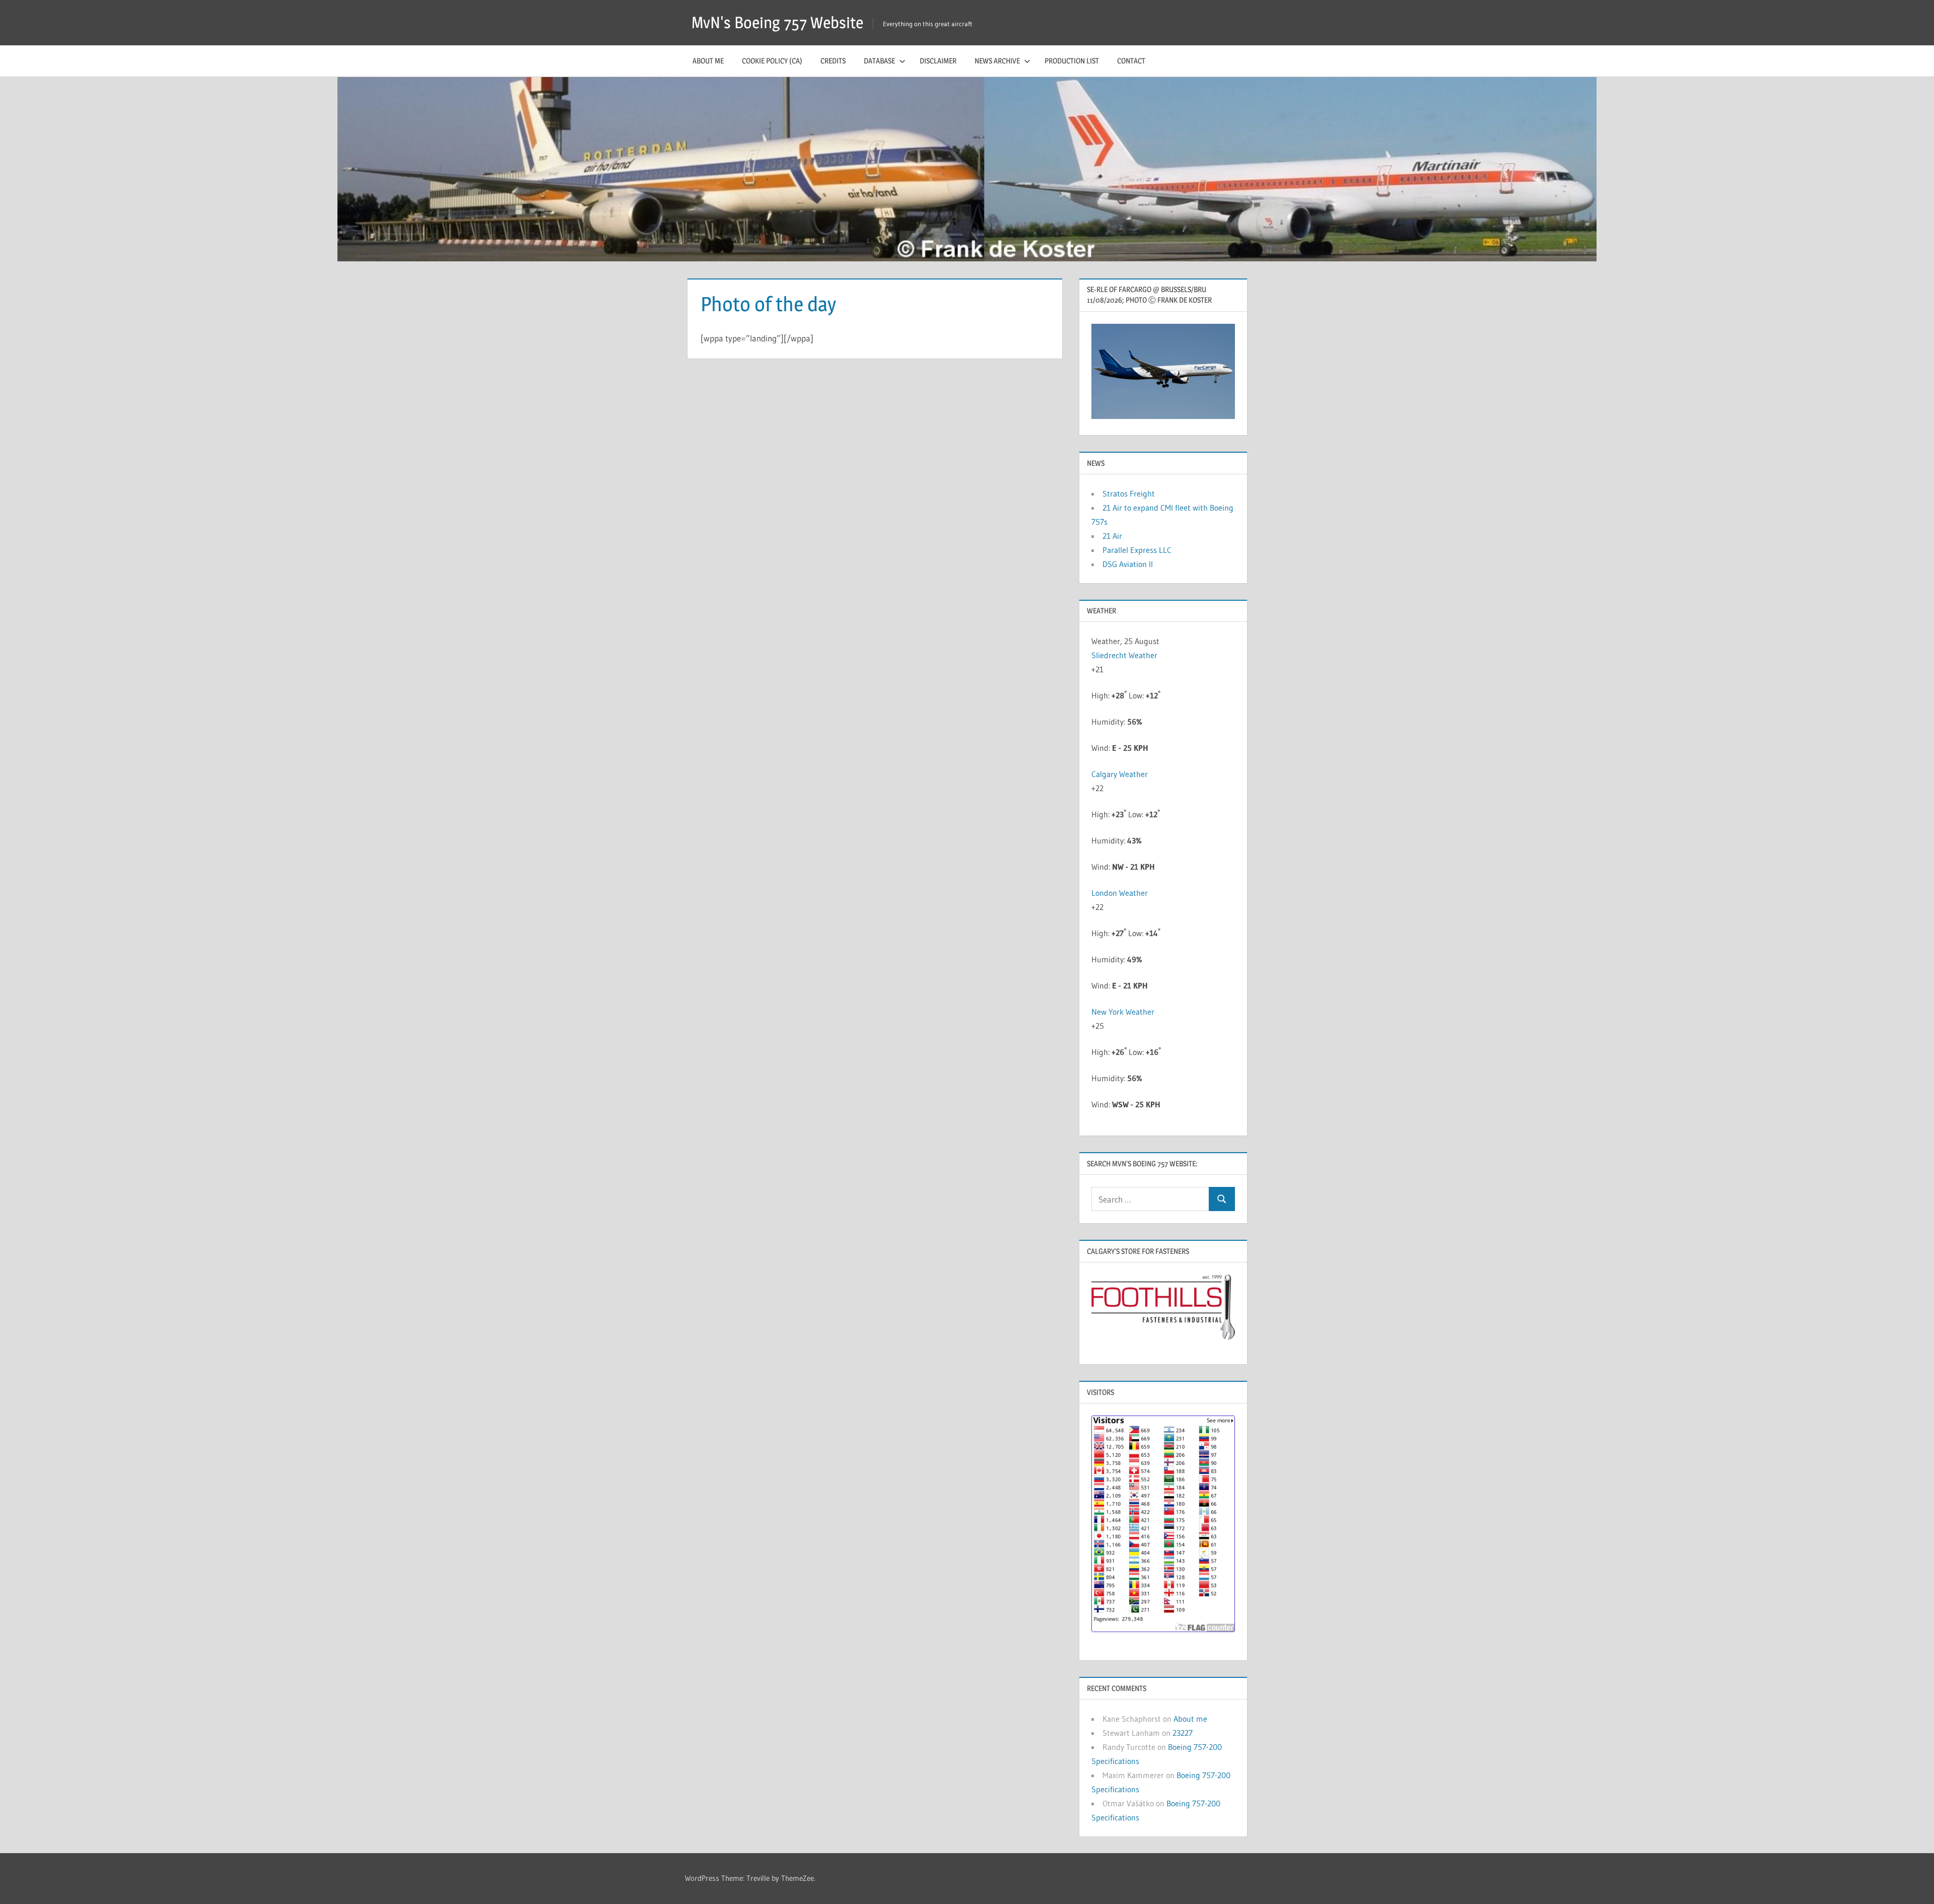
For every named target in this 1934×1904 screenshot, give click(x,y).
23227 (1183, 1733)
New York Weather (1123, 1012)
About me (708, 61)
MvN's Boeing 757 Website (777, 22)
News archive (997, 61)
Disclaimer (938, 61)
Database (879, 61)
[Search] (1222, 1199)
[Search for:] (1150, 1199)
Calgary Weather (1120, 774)
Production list (1072, 61)
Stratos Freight (1129, 493)
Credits (833, 61)
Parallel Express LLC (1137, 550)
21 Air (1112, 536)
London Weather (1120, 893)
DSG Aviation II (1128, 564)
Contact (1131, 61)
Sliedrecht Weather (1125, 655)
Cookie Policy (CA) (772, 61)
